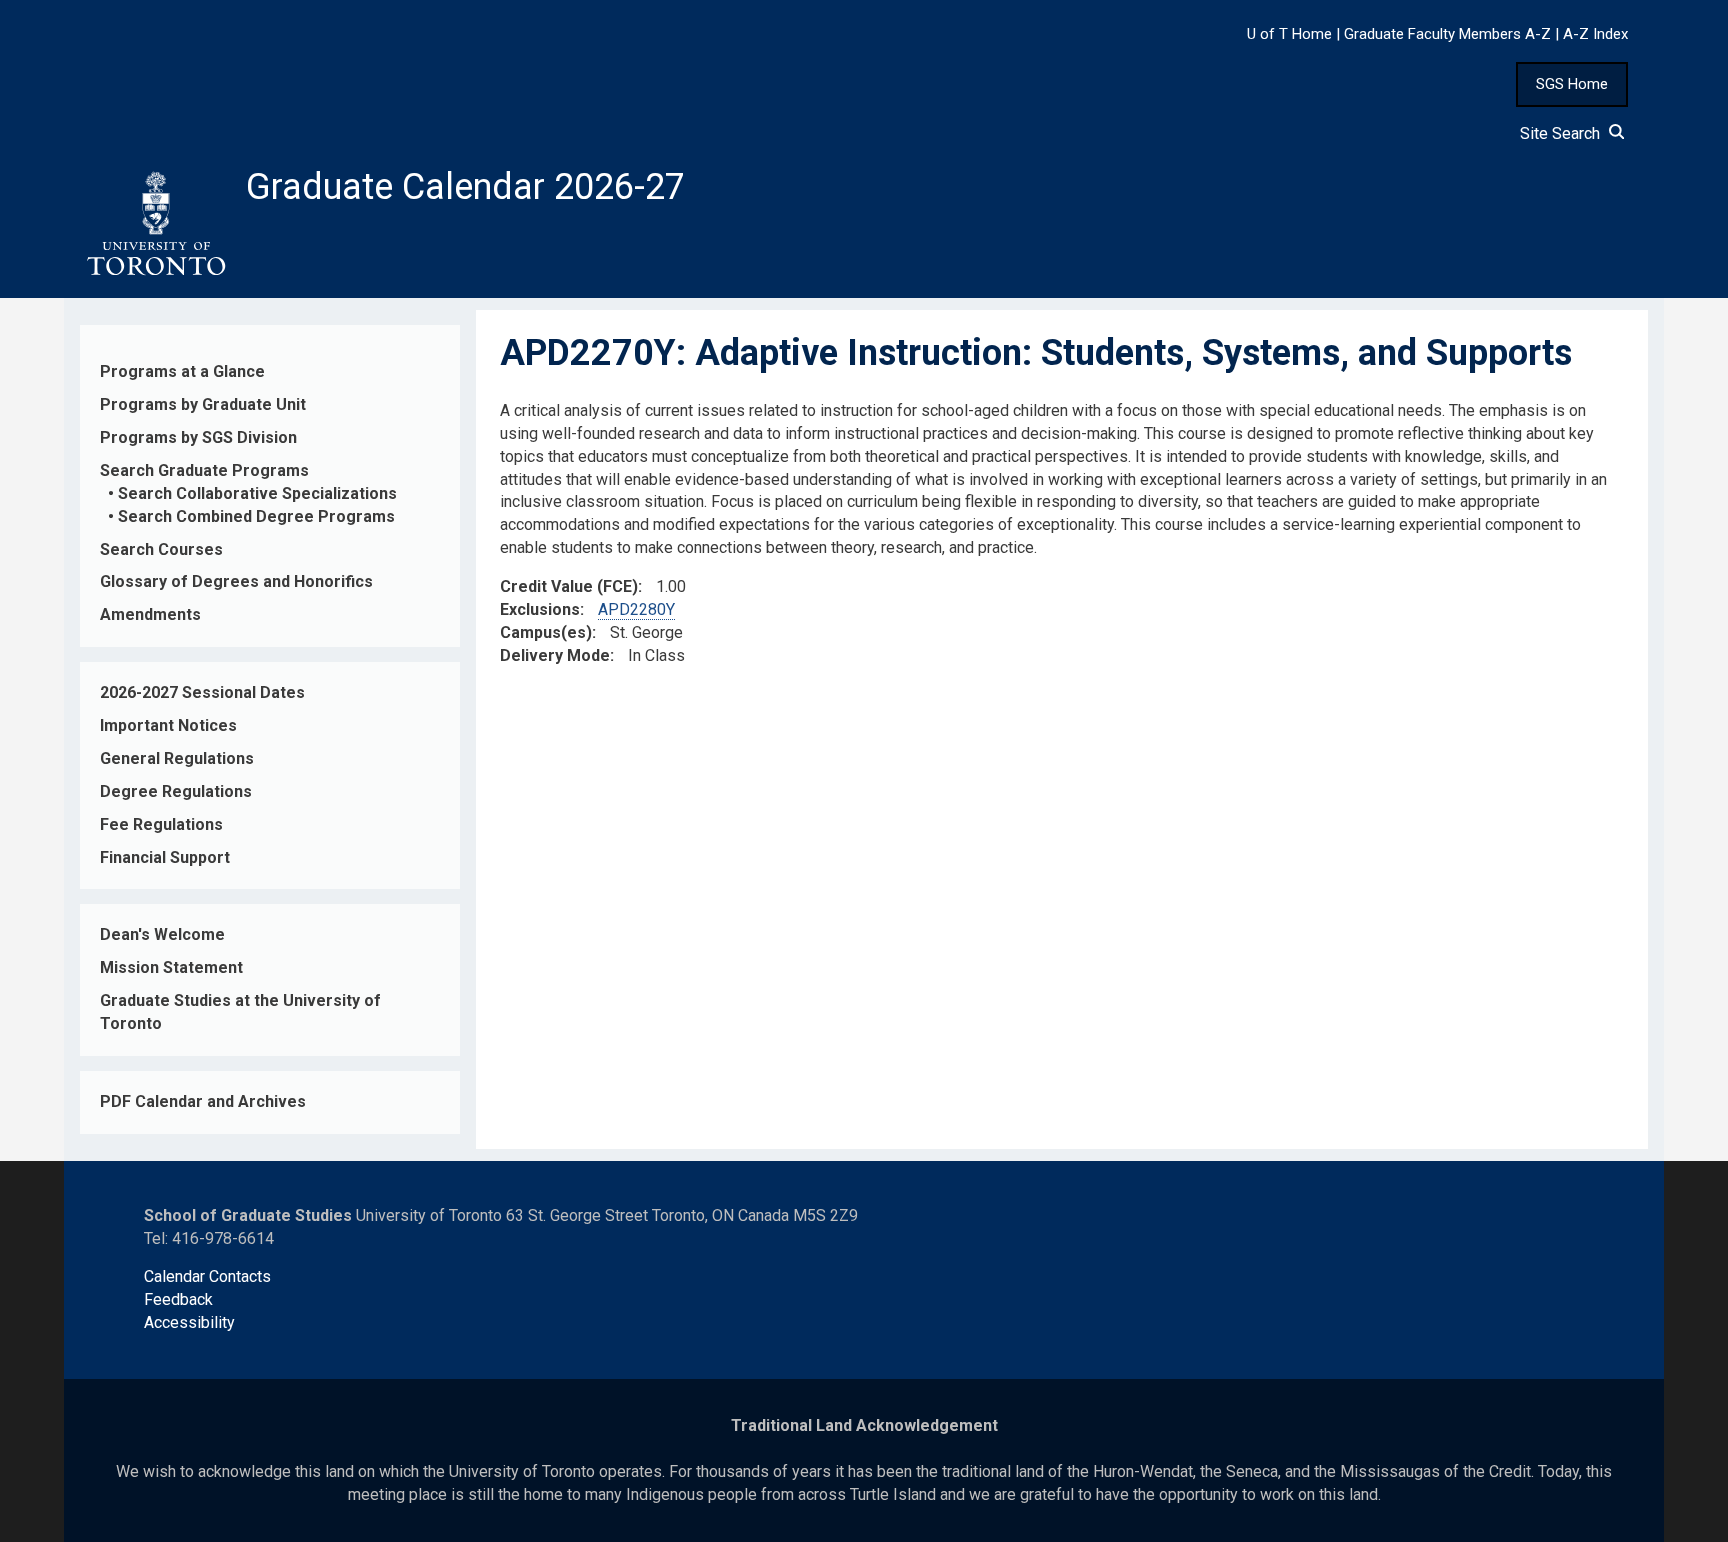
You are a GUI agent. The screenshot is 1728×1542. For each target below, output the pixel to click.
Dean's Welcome (162, 934)
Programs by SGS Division (198, 437)
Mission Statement (171, 967)
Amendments (150, 614)
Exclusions (540, 609)
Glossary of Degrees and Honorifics (236, 581)
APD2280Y (636, 609)
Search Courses (161, 549)
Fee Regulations (161, 824)
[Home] (155, 224)
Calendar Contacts (207, 1276)
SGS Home (1572, 84)
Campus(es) (546, 632)
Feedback (178, 1299)
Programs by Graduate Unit (203, 404)
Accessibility (189, 1322)
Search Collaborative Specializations (257, 493)
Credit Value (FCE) (569, 586)
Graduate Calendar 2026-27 (465, 187)
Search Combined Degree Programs (256, 516)
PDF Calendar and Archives (203, 1101)
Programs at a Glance (182, 371)
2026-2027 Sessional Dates (202, 692)
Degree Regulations (176, 791)
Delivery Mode (555, 655)
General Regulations (177, 758)
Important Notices (168, 725)
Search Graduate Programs (204, 470)
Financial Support (165, 857)
